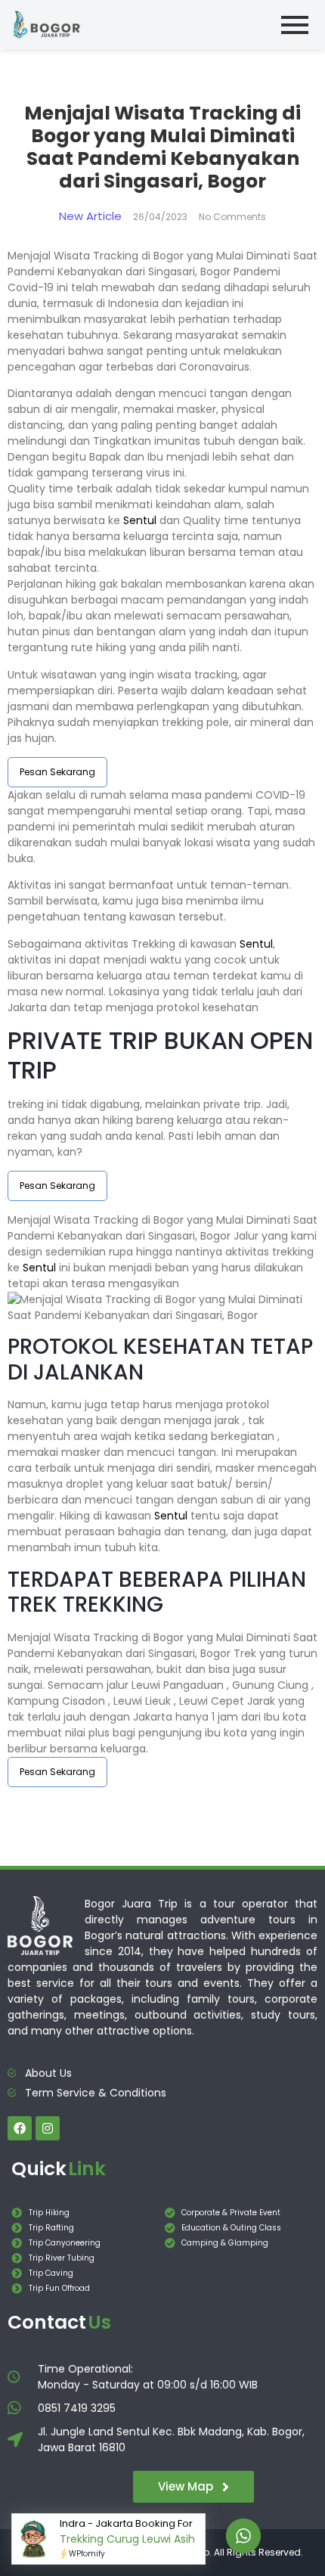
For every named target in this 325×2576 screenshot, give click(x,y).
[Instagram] (48, 2128)
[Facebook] (20, 2128)
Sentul (140, 520)
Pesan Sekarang (57, 772)
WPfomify (87, 2554)
